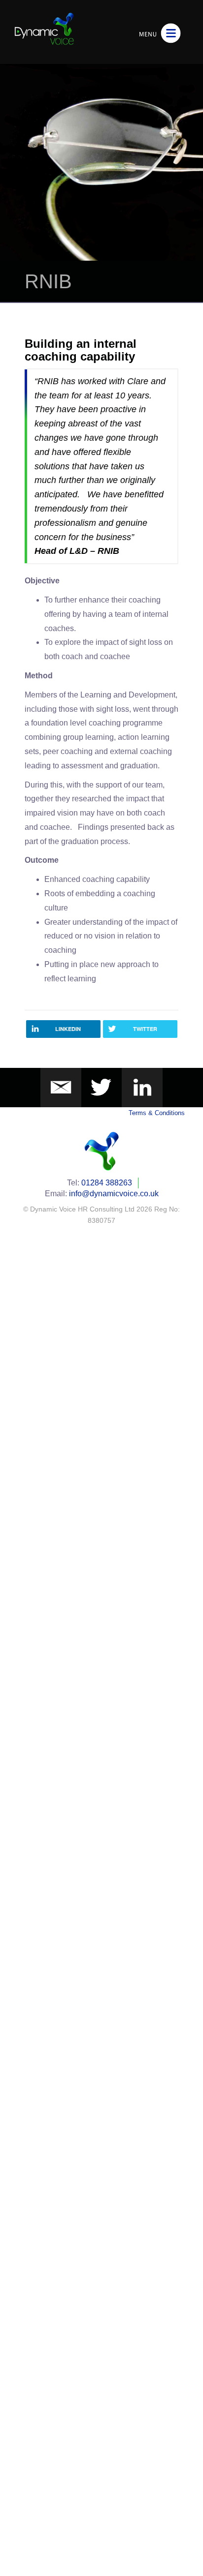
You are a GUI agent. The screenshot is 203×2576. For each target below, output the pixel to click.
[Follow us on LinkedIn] (142, 1087)
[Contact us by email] (61, 1087)
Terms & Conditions (157, 1113)
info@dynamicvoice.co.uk (114, 1194)
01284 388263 (107, 1183)
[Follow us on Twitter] (101, 1087)
